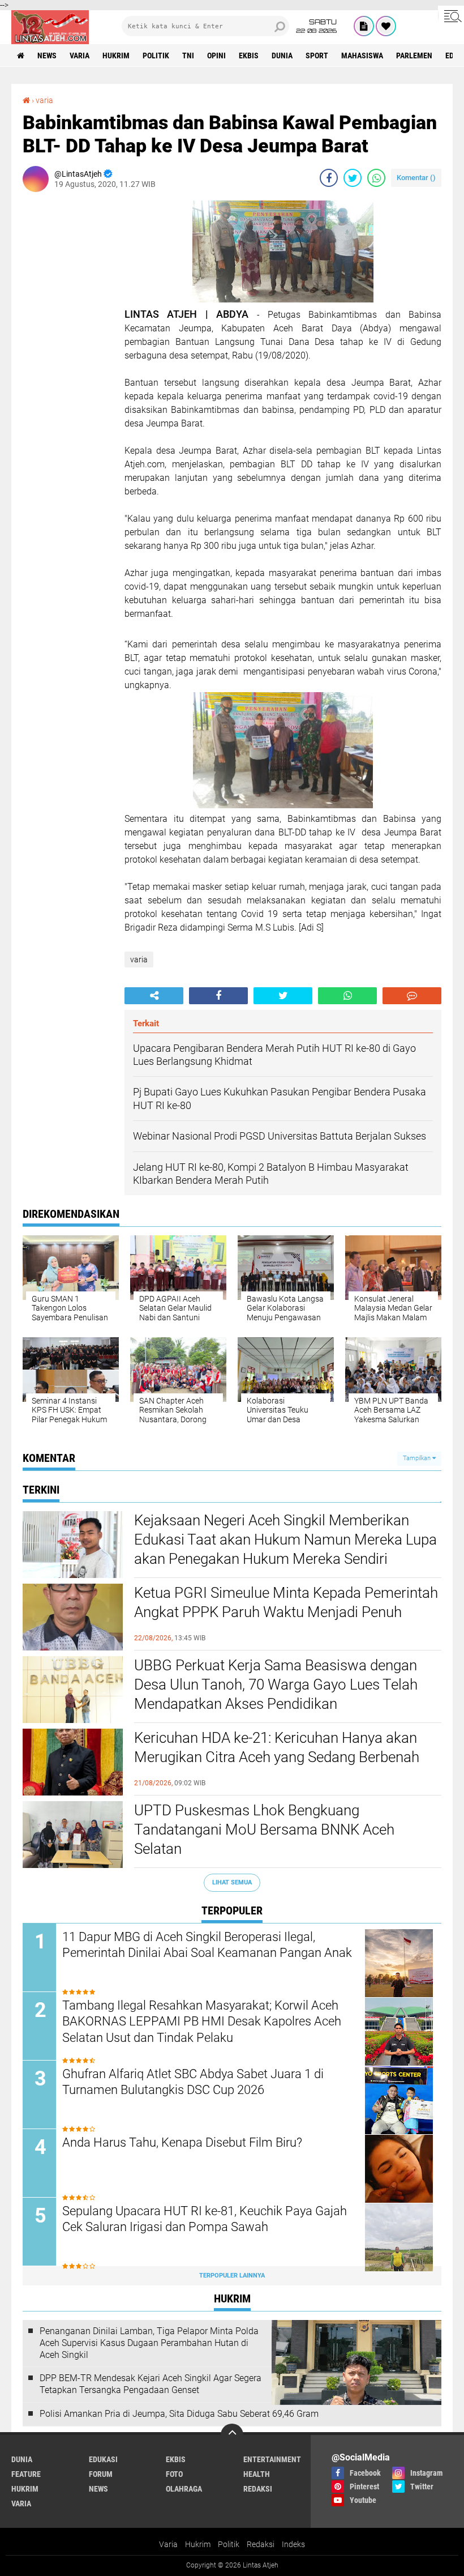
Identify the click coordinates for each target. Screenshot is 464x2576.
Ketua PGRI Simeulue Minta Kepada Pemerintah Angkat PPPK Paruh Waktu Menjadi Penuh (286, 1602)
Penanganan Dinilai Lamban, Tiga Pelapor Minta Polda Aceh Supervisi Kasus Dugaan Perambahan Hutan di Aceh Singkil (149, 2343)
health (257, 2474)
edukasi (103, 2459)
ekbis (249, 56)
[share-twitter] (353, 178)
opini (216, 56)
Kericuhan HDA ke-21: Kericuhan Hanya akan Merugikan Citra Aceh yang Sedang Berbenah (277, 1747)
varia (80, 56)
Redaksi (261, 2544)
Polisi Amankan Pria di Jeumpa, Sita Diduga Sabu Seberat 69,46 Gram (179, 2414)
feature (26, 2474)
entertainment (272, 2459)
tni (188, 56)
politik (156, 56)
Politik (229, 2544)
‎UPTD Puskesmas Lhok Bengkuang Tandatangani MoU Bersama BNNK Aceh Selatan (264, 1829)
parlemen (414, 56)
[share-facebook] (329, 178)
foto (174, 2474)
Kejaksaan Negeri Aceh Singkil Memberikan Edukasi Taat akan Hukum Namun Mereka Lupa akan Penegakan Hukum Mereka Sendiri (285, 1539)
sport (317, 56)
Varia (168, 2544)
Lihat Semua (232, 1882)
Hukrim (198, 2544)
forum (101, 2474)
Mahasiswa (362, 56)
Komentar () (416, 178)
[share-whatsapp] (376, 178)
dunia (282, 56)
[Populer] (386, 26)
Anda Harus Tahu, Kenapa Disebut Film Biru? (182, 2142)
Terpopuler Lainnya (232, 2276)
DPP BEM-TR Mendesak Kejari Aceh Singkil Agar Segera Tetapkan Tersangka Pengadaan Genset (151, 2384)
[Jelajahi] (451, 16)
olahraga (184, 2489)
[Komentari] (412, 996)
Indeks (293, 2544)
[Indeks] (364, 26)
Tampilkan (418, 1458)
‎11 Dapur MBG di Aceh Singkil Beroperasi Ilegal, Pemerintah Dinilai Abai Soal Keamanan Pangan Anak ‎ (209, 1945)
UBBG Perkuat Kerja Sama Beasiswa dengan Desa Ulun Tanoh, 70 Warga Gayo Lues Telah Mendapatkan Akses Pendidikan (276, 1684)
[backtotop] (232, 2435)
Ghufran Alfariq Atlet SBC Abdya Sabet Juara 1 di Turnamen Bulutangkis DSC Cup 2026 (193, 2082)
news (47, 56)
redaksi (258, 2489)
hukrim (116, 56)
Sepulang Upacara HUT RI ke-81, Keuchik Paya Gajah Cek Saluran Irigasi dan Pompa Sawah (205, 2219)
